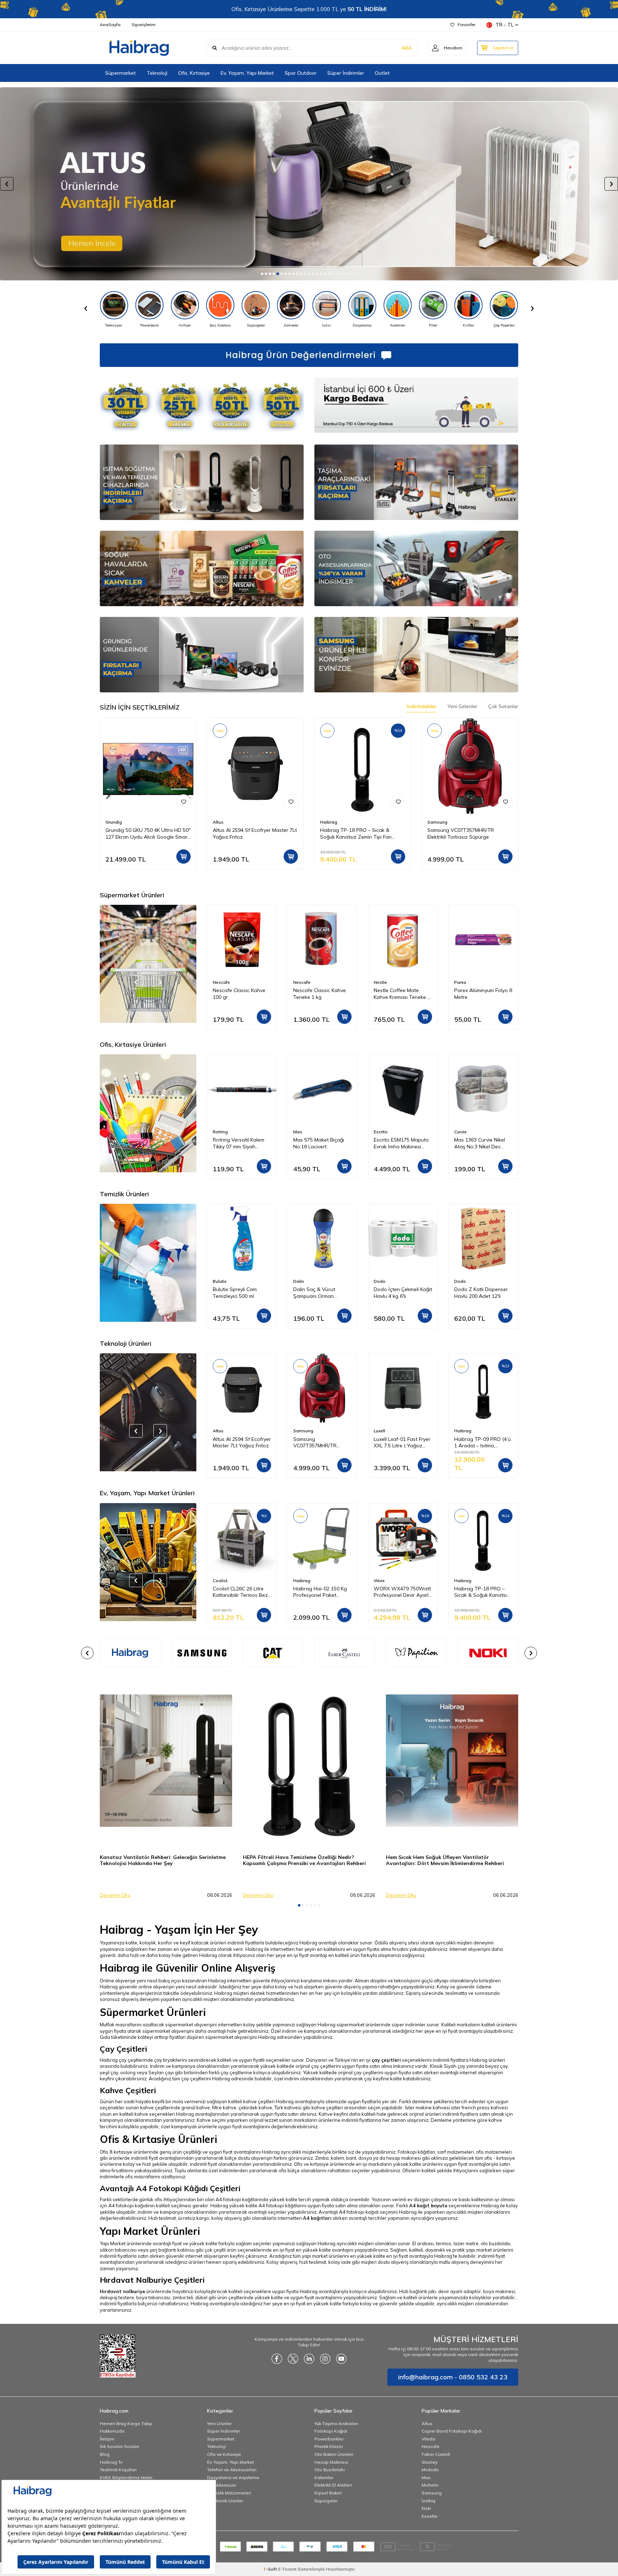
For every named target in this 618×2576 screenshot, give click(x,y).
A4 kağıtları (317, 2218)
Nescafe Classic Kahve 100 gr (480, 994)
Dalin (218, 1281)
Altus (218, 822)
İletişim (107, 2439)
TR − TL (505, 25)
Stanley (430, 2462)
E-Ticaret (287, 2569)
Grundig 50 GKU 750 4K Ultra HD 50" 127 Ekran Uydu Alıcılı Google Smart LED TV (148, 834)
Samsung (437, 822)
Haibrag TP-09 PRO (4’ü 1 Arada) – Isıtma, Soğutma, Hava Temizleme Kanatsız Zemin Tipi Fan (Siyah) (402, 1443)
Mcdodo (430, 2470)
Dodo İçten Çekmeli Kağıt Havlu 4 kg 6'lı (322, 1293)
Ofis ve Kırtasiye (224, 2454)
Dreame (462, 1431)
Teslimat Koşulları (118, 2470)
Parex (380, 982)
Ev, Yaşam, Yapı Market (247, 73)
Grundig (114, 822)
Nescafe (221, 982)
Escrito (300, 1132)
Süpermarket (121, 73)
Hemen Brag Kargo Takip (126, 2423)
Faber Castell (468, 1132)
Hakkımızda (112, 2431)
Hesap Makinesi (331, 2462)
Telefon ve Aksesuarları (232, 2470)
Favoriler (467, 24)
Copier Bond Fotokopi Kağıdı (452, 2431)
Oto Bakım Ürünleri (334, 2454)
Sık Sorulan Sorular (119, 2446)
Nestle (300, 982)
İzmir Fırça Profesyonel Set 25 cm (481, 1592)
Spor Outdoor (301, 73)
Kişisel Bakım (328, 2493)
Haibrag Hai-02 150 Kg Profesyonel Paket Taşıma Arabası (240, 1592)
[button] (262, 274)
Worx (299, 1581)
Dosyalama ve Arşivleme (233, 2477)
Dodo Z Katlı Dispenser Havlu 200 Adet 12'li (401, 1293)
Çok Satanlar (503, 706)
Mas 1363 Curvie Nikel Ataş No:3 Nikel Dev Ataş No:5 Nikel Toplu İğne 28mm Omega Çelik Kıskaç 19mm (402, 1143)
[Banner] (130, 1653)
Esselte (430, 2516)
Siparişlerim (144, 24)
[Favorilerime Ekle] (183, 801)
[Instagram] (325, 2359)
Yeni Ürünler (219, 2423)
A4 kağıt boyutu (428, 2205)
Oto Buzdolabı (330, 2470)
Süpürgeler (326, 2501)
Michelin (430, 2485)
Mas (217, 1132)
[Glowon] (309, 184)
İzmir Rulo (464, 1581)
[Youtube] (341, 2359)
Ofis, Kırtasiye (194, 73)
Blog (105, 2454)
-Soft (271, 2569)
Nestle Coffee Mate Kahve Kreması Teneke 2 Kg (322, 994)
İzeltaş (429, 2501)
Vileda (428, 2439)
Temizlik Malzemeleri (229, 2493)
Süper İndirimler (346, 73)
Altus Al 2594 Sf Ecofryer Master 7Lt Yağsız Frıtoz (255, 833)
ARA (406, 48)
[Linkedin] (309, 2359)
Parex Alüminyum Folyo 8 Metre (403, 994)
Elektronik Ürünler (225, 2501)
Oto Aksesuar (222, 2485)
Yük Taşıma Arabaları (336, 2423)
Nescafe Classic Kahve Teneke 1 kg (239, 994)
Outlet (382, 73)
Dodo (299, 1281)
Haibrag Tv (111, 2462)
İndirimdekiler (422, 706)
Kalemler (324, 2477)
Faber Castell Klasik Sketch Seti (477, 1143)
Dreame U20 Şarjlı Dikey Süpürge (482, 1442)
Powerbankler (329, 2439)
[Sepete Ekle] (183, 857)
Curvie (380, 1132)
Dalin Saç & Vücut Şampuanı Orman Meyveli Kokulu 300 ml (238, 1293)
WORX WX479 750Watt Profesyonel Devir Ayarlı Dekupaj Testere (322, 1592)
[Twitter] (293, 2359)
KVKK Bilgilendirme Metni (126, 2477)
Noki (426, 2508)
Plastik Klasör (329, 2446)
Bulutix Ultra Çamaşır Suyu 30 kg (479, 1293)
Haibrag (329, 822)
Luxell (299, 1431)
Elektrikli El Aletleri (333, 2485)
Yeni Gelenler (462, 706)
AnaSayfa (110, 24)
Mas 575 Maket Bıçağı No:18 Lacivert (238, 1143)
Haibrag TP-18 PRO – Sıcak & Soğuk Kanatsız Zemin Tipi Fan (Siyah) (356, 834)
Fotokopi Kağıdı (331, 2431)
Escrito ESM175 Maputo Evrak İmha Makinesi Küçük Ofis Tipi (321, 1143)
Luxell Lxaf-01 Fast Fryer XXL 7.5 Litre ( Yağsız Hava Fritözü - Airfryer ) (322, 1443)
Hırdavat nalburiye (122, 2291)
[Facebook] (277, 2359)
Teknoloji (157, 73)
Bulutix (461, 1281)
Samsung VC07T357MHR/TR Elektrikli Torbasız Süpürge (461, 833)
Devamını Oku (115, 1895)
